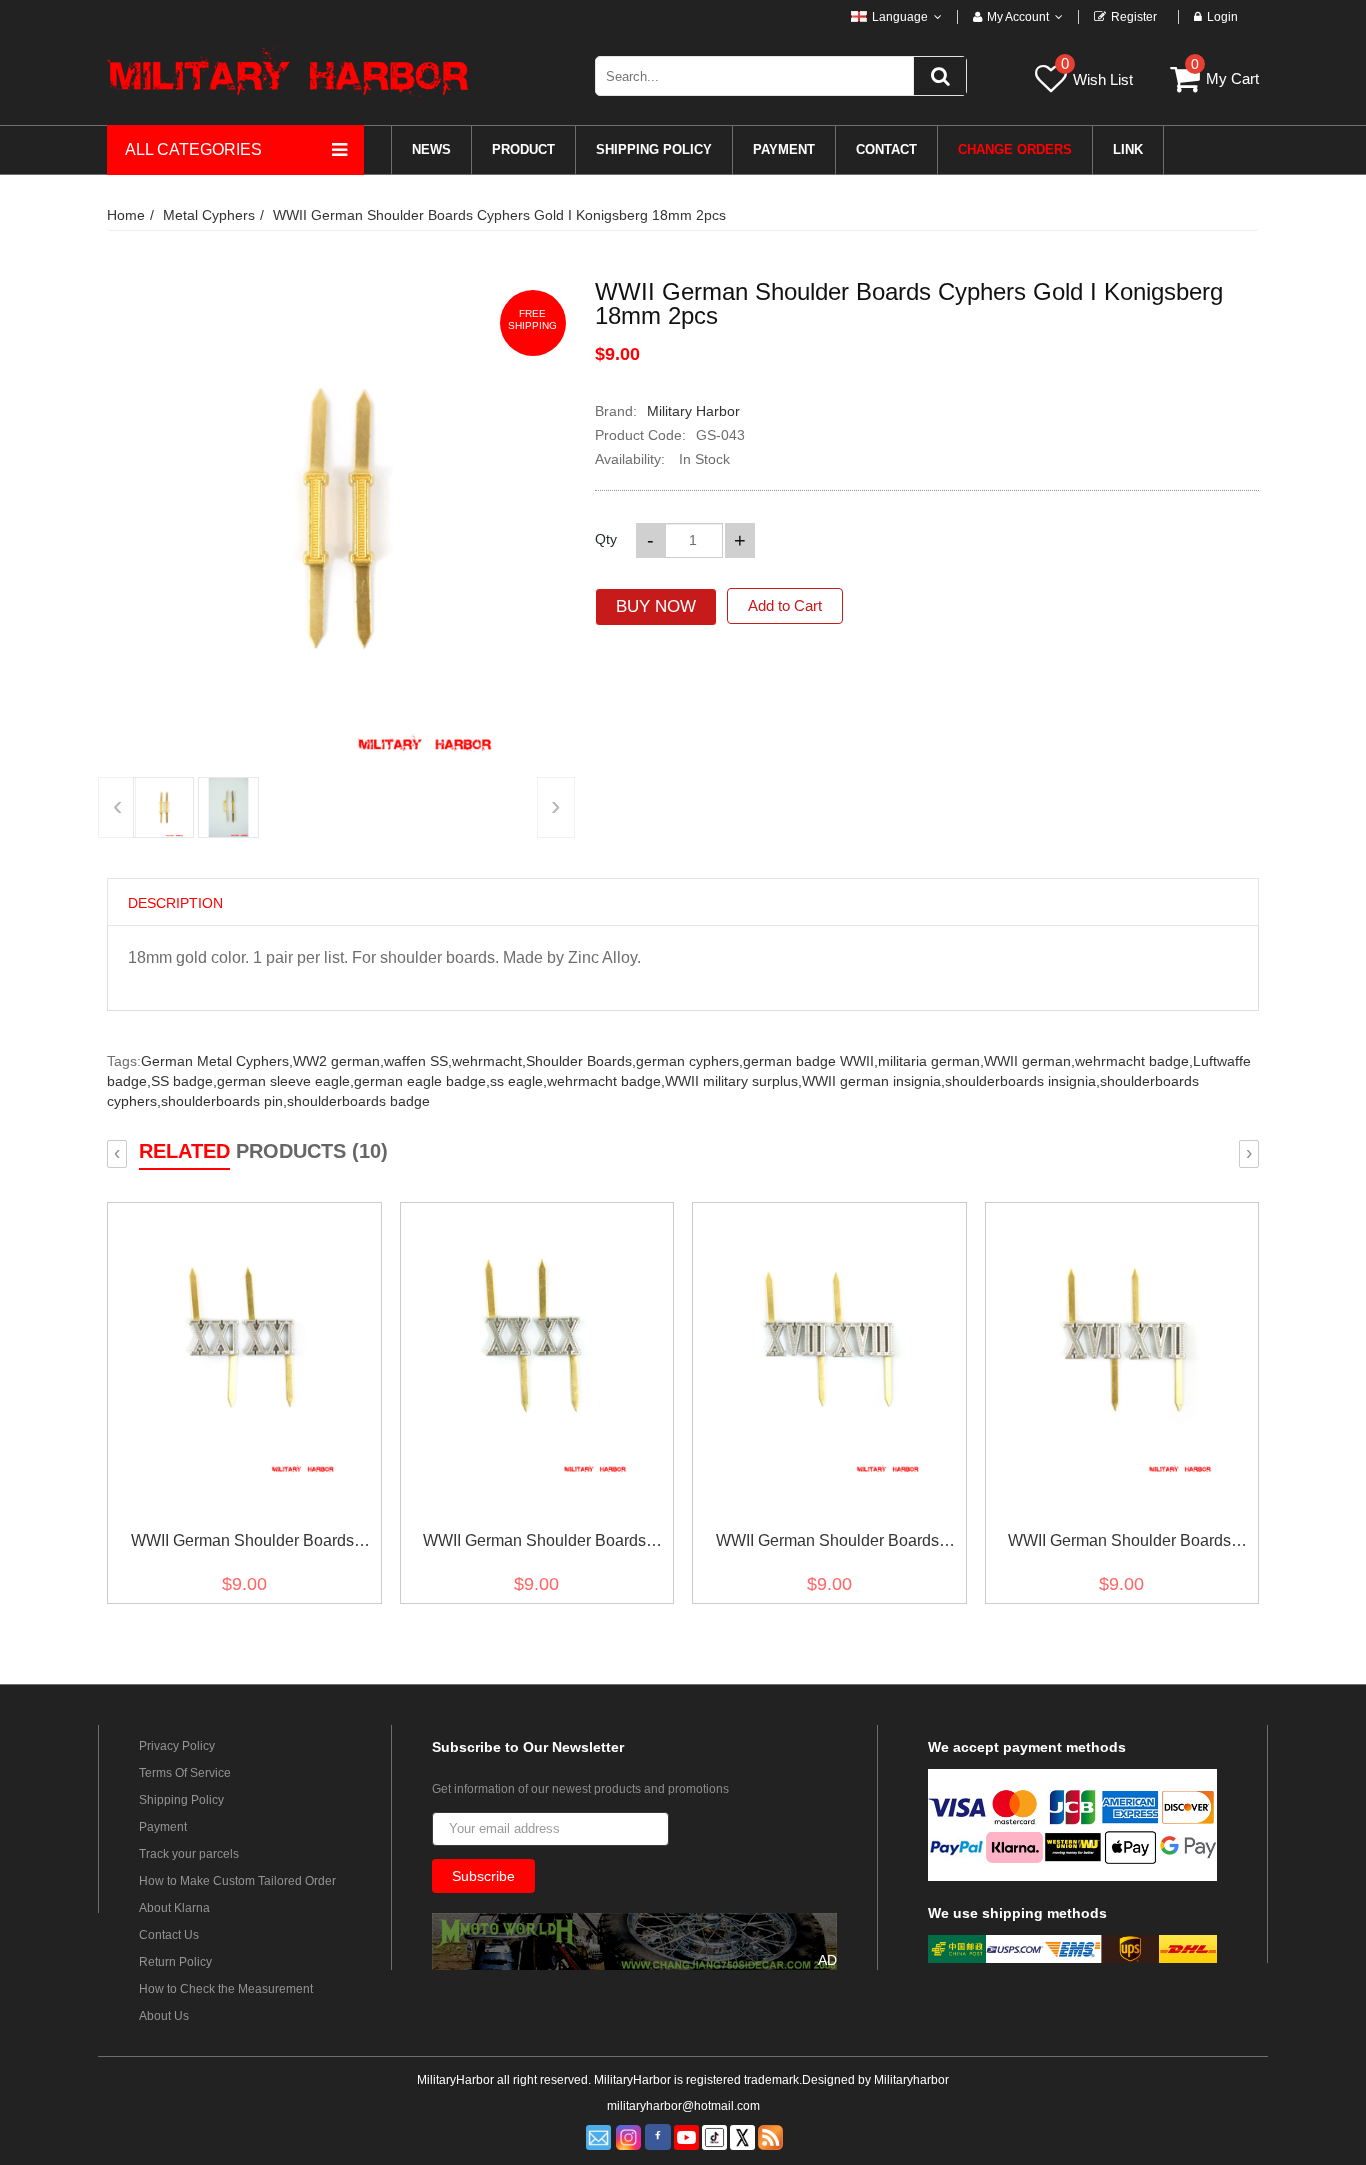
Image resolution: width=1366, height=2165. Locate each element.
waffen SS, (418, 1061)
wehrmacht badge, (1134, 1061)
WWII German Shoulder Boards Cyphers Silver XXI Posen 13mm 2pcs (242, 1544)
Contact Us (169, 1935)
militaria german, (931, 1061)
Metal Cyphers (209, 215)
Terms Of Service (185, 1773)
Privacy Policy (177, 1746)
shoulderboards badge (358, 1101)
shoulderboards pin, (224, 1101)
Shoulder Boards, (581, 1061)
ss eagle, (518, 1081)
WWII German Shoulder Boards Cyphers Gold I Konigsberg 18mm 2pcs (499, 215)
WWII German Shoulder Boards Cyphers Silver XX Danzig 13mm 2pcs (535, 1544)
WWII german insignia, (873, 1081)
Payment (163, 1827)
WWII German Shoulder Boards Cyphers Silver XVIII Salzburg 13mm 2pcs (827, 1544)
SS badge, (184, 1081)
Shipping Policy (181, 1800)
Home (126, 215)
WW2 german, (338, 1061)
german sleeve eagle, (285, 1081)
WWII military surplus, (733, 1081)
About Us (164, 2016)
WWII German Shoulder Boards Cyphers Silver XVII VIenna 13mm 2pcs (1120, 1544)
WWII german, (1029, 1061)
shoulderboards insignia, (1022, 1081)
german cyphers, (689, 1061)
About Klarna (174, 1908)
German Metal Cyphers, (217, 1061)
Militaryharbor (911, 2080)
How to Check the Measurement (226, 1989)
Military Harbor (693, 411)
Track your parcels (189, 1854)
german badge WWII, (810, 1061)
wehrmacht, (489, 1061)
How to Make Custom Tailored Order (237, 1881)
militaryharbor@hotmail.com (683, 2106)
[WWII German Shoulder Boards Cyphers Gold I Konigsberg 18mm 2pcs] (163, 807)
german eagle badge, (422, 1081)
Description (175, 903)
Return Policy (175, 1962)
